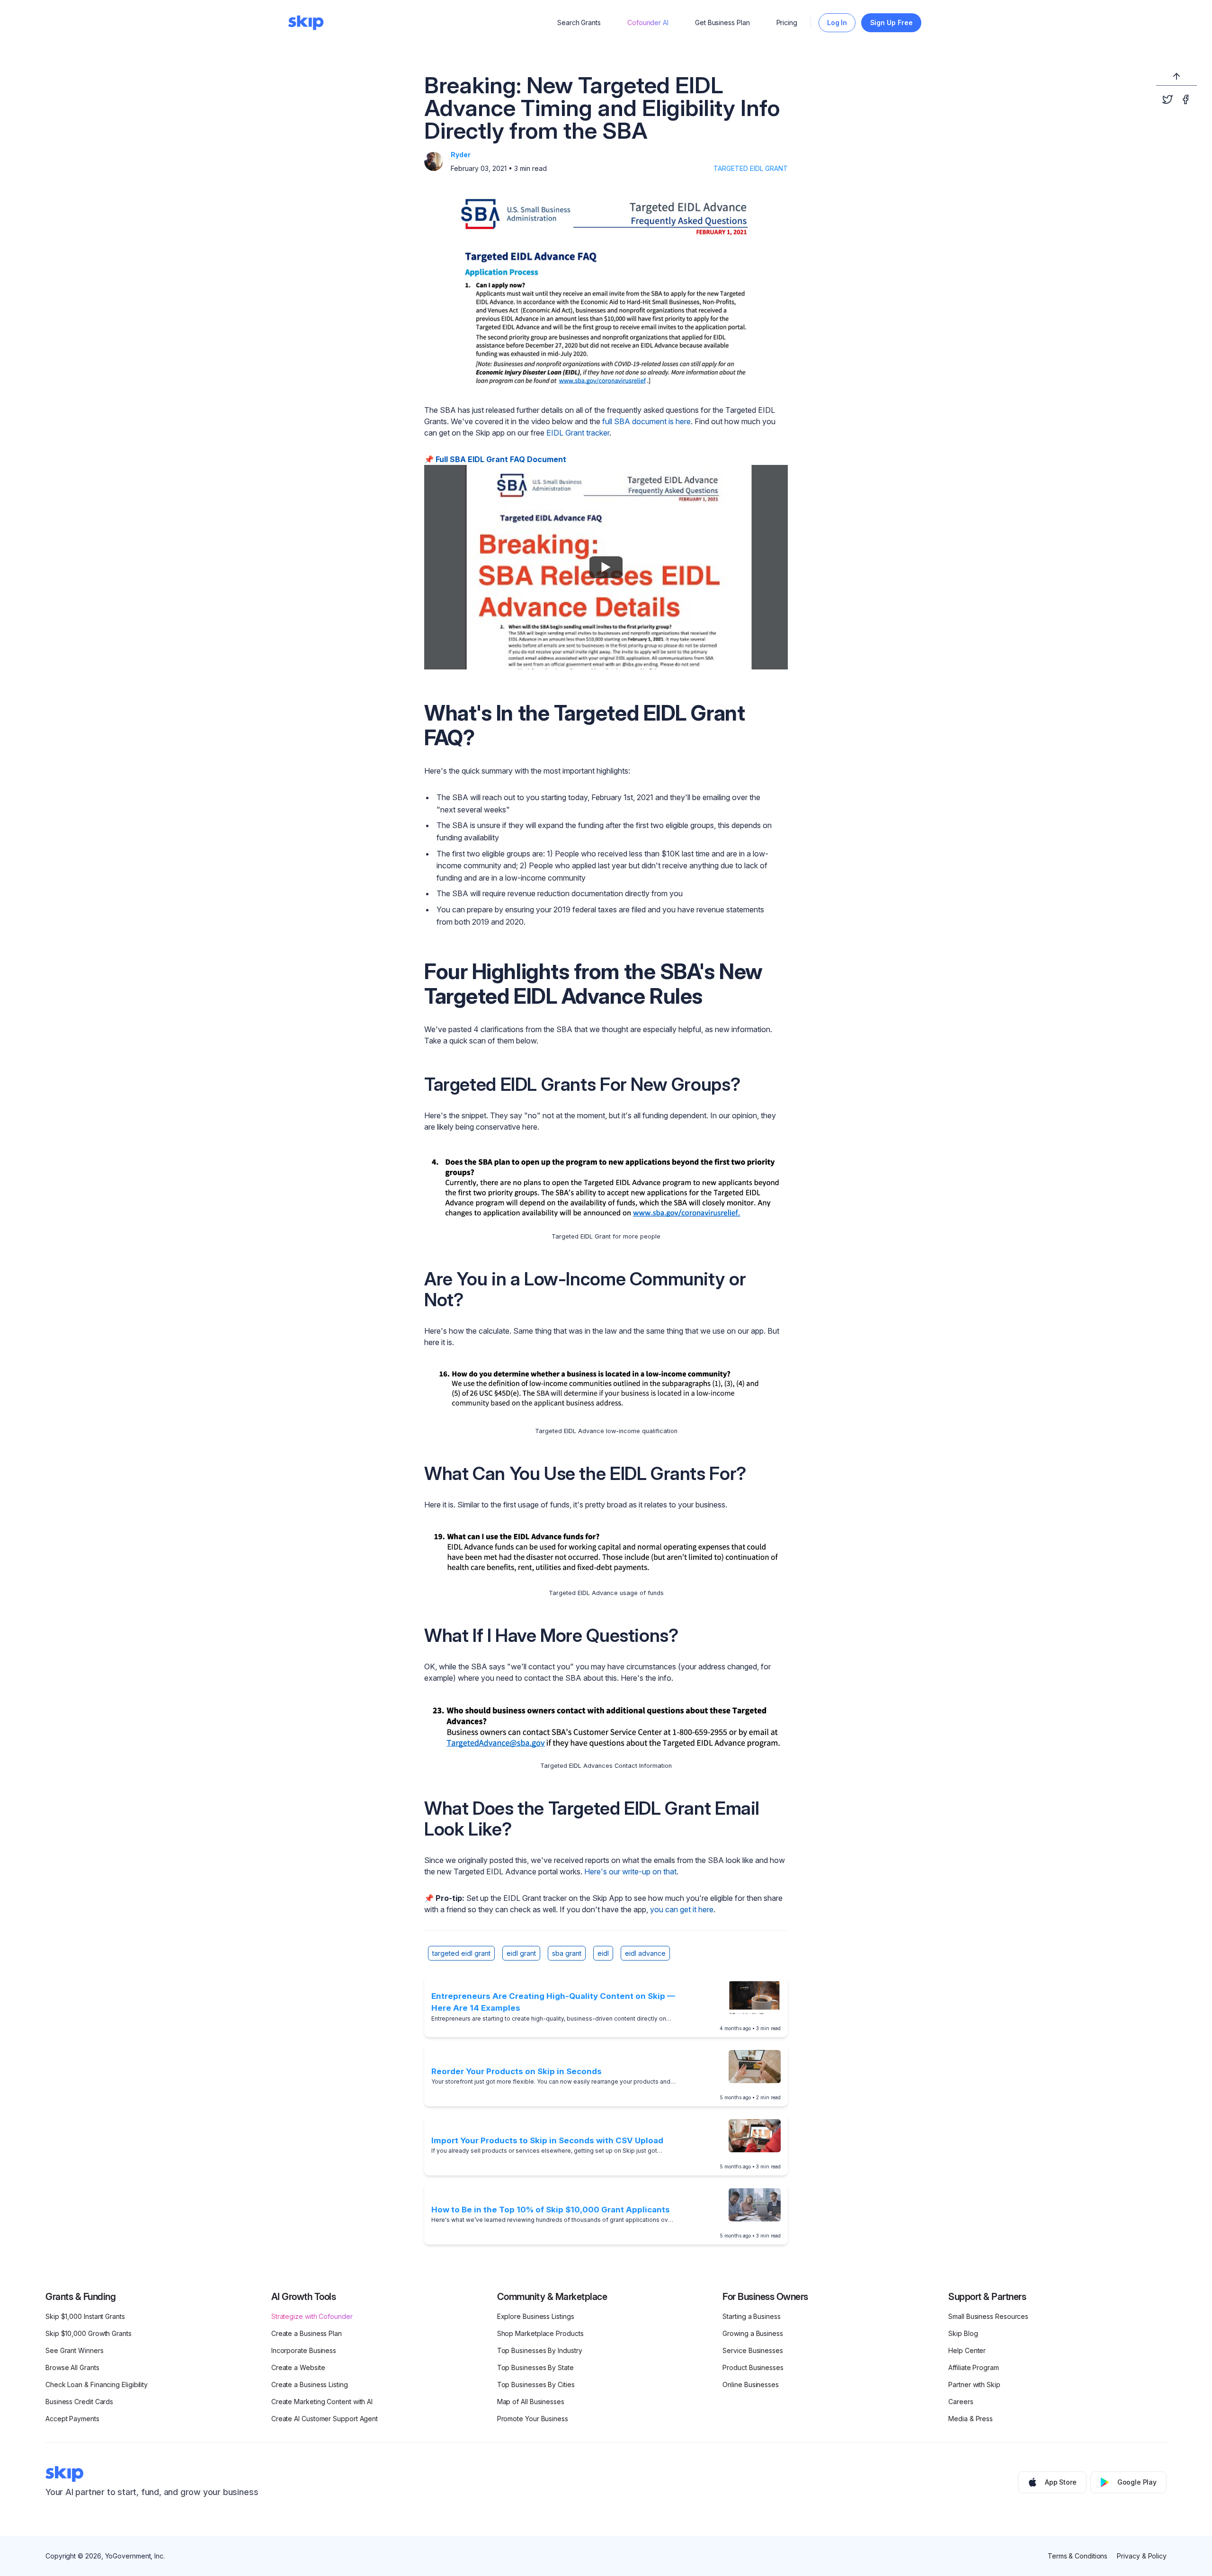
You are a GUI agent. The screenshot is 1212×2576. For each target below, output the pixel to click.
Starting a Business (751, 2316)
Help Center (967, 2350)
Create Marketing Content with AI (322, 2402)
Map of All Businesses (531, 2402)
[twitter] (1167, 99)
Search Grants (579, 22)
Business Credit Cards (79, 2402)
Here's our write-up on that (630, 1872)
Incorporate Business (304, 2350)
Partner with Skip (974, 2384)
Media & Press (971, 2419)
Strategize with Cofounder (312, 2316)
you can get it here (682, 1909)
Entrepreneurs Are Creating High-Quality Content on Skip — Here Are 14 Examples (553, 2002)
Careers (961, 2402)
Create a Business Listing (310, 2384)
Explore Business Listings (536, 2316)
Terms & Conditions (1078, 2556)
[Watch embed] (606, 567)
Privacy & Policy (1142, 2556)
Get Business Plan (722, 22)
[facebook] (1185, 99)
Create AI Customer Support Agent (325, 2419)
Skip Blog (963, 2333)
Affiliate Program (974, 2367)
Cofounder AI (648, 22)
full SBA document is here (646, 421)
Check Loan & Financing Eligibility (97, 2384)
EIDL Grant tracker (578, 433)
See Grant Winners (75, 2350)
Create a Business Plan (307, 2333)
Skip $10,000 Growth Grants (89, 2333)
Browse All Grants (72, 2367)
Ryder (461, 155)
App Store (1061, 2482)
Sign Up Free (891, 22)
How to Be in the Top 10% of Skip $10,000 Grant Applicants (551, 2210)
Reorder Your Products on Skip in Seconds (517, 2071)
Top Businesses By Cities (536, 2384)
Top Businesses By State (535, 2367)
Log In (837, 22)
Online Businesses (751, 2384)
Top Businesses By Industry (540, 2350)
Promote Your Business (533, 2419)
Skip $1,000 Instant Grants (85, 2316)
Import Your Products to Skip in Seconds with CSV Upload (547, 2140)
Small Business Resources (988, 2316)
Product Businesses (753, 2367)
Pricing (787, 22)
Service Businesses (753, 2350)
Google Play (1137, 2482)
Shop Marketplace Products (540, 2333)
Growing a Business (753, 2333)
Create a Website (298, 2367)
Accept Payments (72, 2419)
